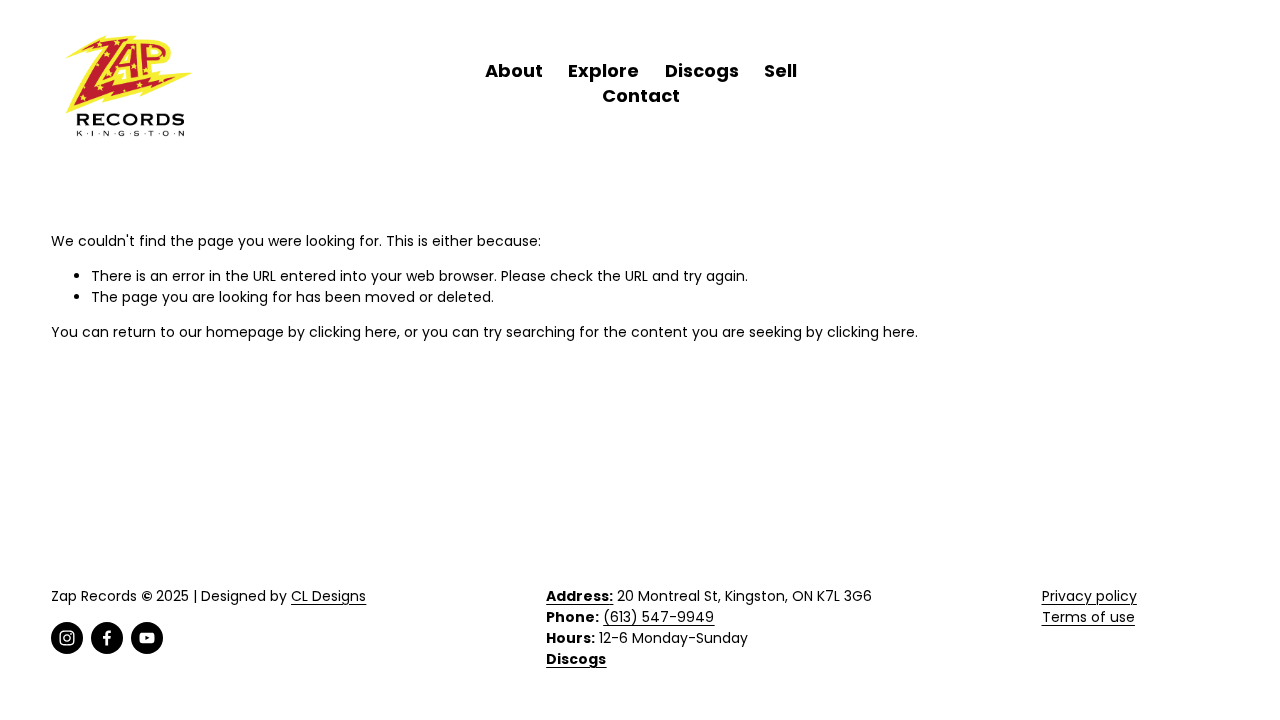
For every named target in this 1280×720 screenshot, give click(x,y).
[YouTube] (147, 638)
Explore (603, 70)
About (514, 70)
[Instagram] (67, 638)
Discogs (702, 70)
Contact (641, 95)
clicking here (353, 332)
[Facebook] (107, 638)
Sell (780, 70)
